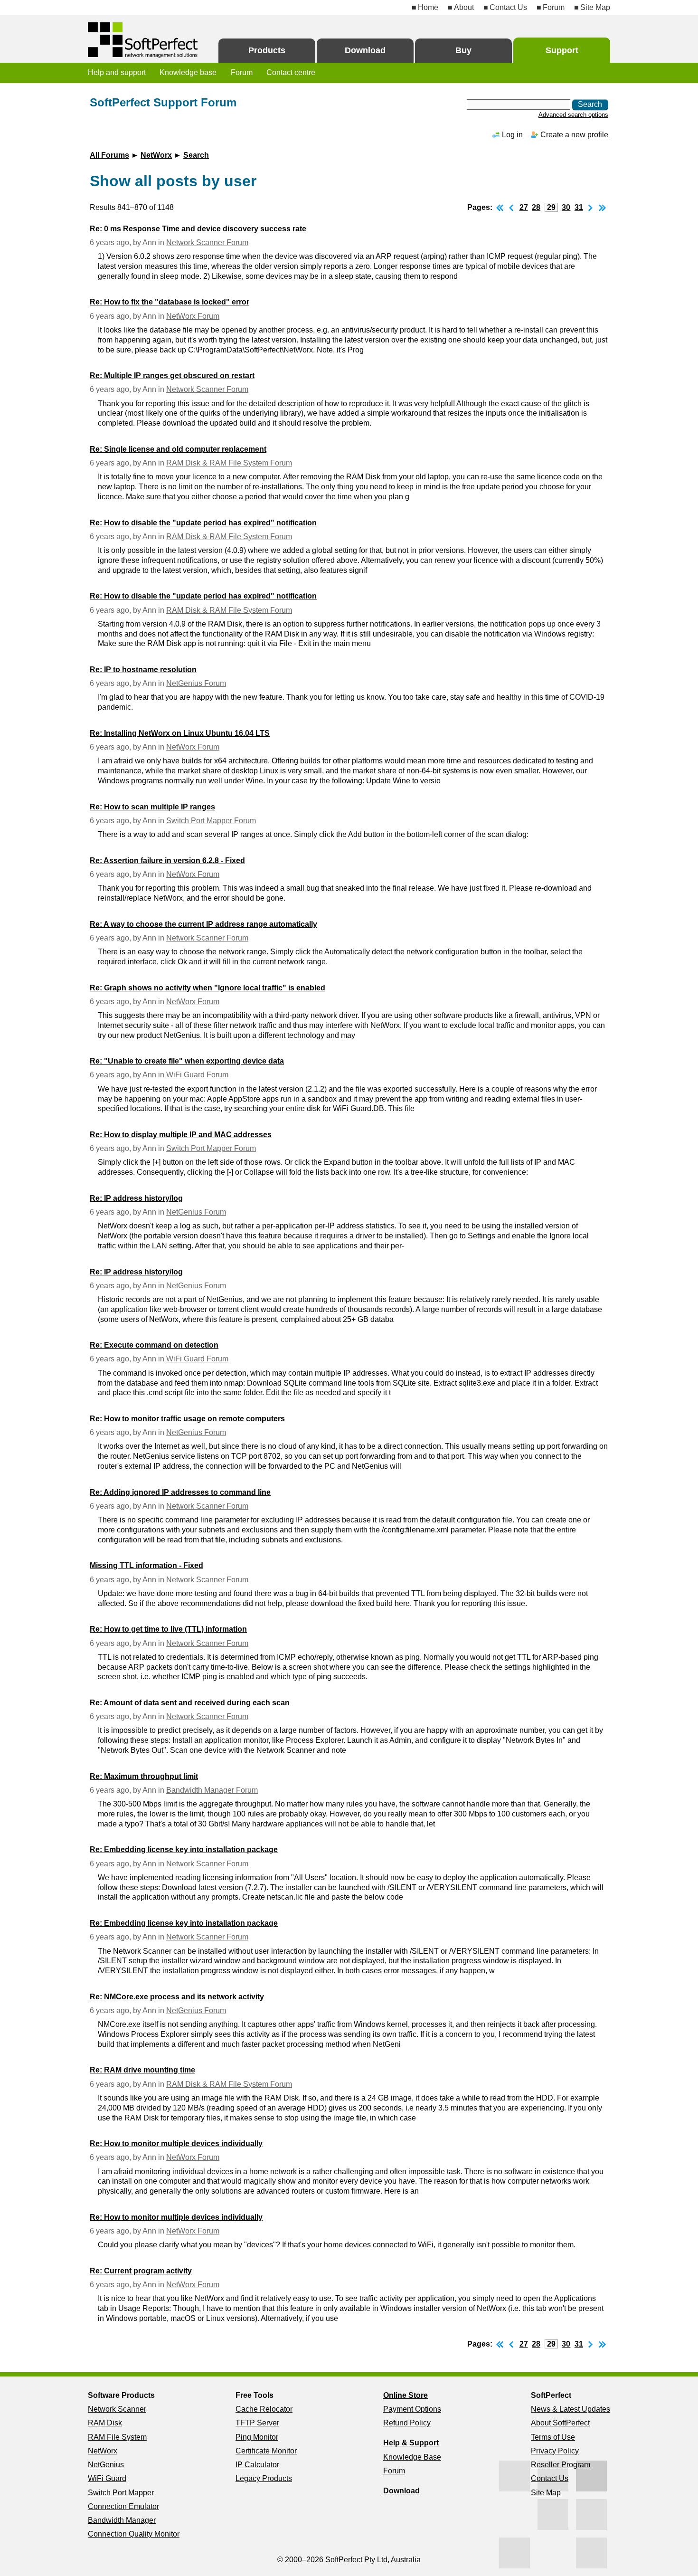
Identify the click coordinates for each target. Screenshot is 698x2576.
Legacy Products (264, 2478)
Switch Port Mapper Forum (211, 821)
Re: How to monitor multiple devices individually (176, 2143)
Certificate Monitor (266, 2451)
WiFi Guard (107, 2478)
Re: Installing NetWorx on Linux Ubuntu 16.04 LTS (180, 733)
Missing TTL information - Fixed (146, 1565)
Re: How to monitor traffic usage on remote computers (187, 1419)
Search (196, 155)
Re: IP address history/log (136, 1198)
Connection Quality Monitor (134, 2534)
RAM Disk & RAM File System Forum (229, 463)
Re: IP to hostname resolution (143, 670)
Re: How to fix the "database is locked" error (170, 302)
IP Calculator (257, 2465)
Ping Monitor (257, 2437)
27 (524, 207)
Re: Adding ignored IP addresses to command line (180, 1492)
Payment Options (412, 2409)
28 (536, 207)
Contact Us (508, 7)
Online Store (406, 2395)
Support (562, 50)
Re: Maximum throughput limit (144, 1776)
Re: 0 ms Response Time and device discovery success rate (198, 229)
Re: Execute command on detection (154, 1345)
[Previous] (511, 207)
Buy (463, 50)
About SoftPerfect (560, 2423)
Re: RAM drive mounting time (142, 2070)
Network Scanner (117, 2409)
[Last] (603, 207)
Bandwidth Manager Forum (212, 1790)
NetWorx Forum (193, 316)
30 (566, 207)
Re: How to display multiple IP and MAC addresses (181, 1135)
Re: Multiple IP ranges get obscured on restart (172, 375)
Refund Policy (407, 2423)
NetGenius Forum (196, 683)
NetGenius (106, 2465)
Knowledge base (188, 72)
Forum (554, 7)
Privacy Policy (555, 2451)
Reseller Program (561, 2465)
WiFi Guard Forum (197, 1075)
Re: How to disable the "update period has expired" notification (203, 523)
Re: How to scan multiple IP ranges (152, 807)
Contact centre (291, 72)
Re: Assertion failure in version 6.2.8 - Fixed (167, 860)
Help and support (117, 72)
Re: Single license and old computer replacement (178, 449)
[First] (500, 207)
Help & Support (411, 2443)
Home (428, 7)
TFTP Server (257, 2423)
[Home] (144, 40)
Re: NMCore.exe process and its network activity (177, 1997)
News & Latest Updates (571, 2409)
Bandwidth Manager (122, 2520)
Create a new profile (574, 135)
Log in (512, 135)
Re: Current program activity (141, 2271)
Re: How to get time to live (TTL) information (168, 1629)
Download (365, 50)
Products (267, 50)
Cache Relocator (264, 2409)
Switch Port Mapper (121, 2493)
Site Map (595, 7)
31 (579, 207)
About (464, 7)
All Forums (109, 155)
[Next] (591, 207)
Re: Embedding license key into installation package (184, 1849)
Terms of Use (553, 2437)
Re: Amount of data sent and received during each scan (190, 1703)
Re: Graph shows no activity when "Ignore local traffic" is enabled (208, 988)
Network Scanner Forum (207, 242)
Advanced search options (573, 115)
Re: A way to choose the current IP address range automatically (203, 924)
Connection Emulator (123, 2506)
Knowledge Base (412, 2457)
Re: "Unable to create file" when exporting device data (187, 1061)
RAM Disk (105, 2423)
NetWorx (156, 155)
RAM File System (117, 2437)
